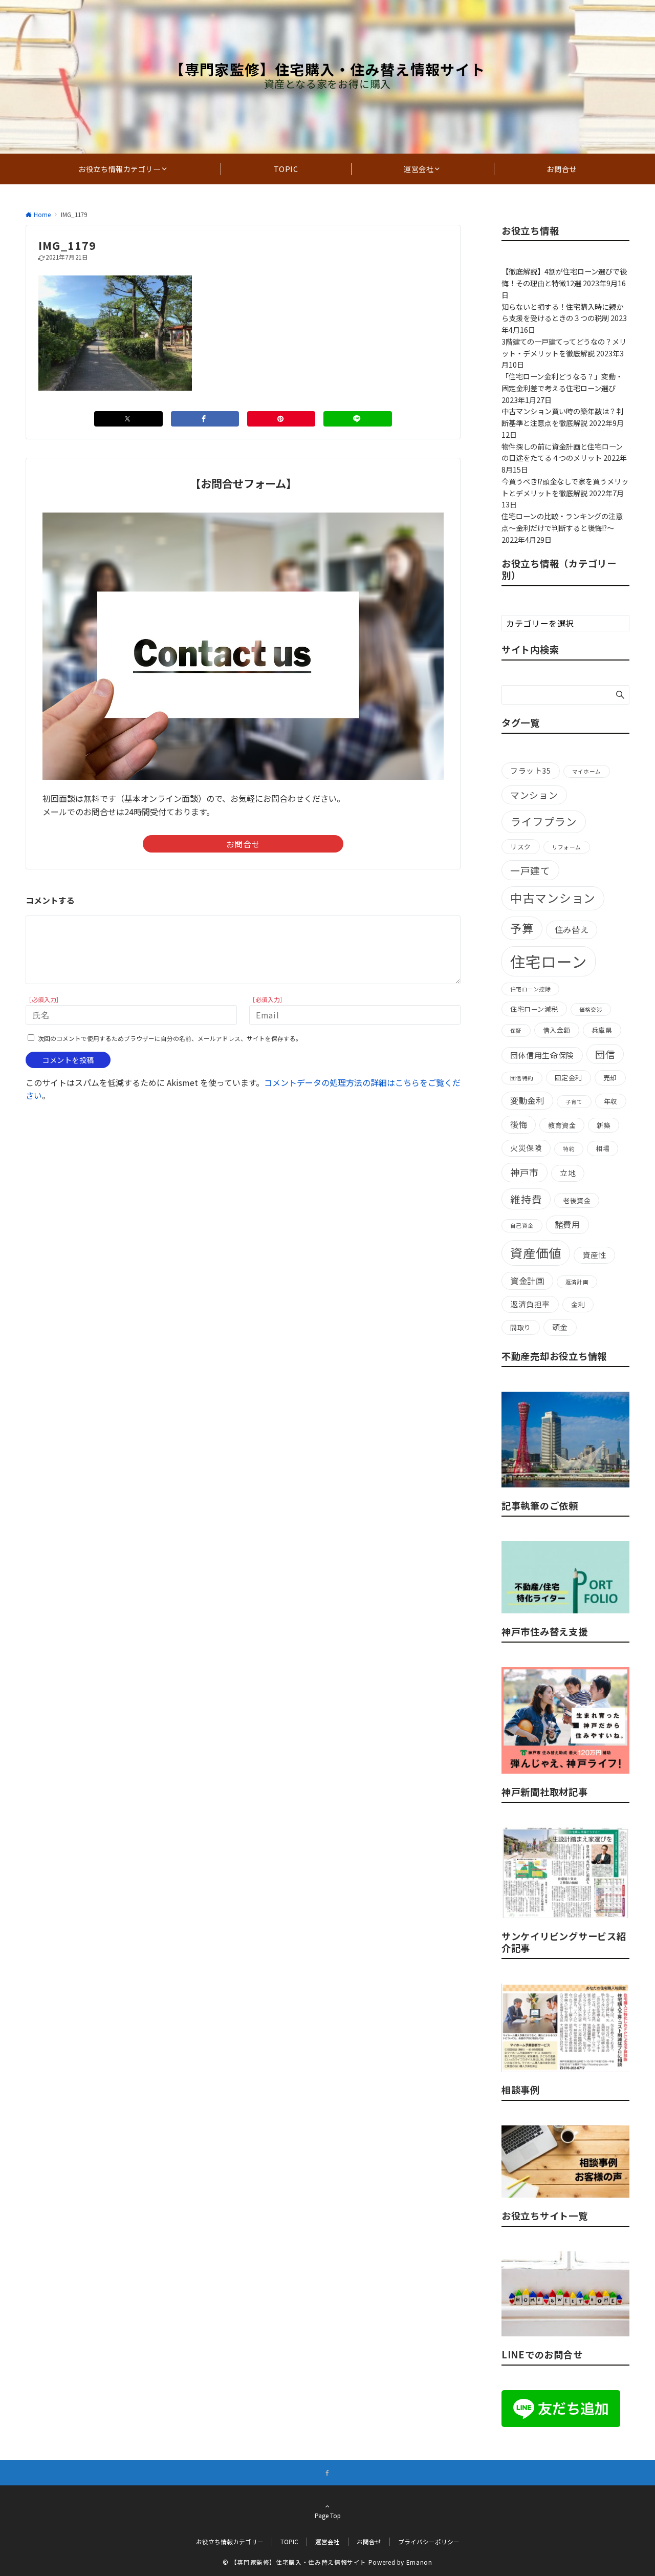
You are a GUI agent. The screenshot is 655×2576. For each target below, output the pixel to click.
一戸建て (530, 870)
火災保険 (526, 1148)
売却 (610, 1078)
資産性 (594, 1255)
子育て (574, 1102)
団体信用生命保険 (542, 1055)
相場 (603, 1148)
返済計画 (577, 1282)
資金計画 (527, 1281)
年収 (611, 1101)
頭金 (560, 1327)
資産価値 (536, 1253)
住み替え (572, 929)
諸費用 (567, 1224)
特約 (569, 1149)
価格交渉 (591, 1009)
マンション (534, 795)
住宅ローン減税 (534, 1009)
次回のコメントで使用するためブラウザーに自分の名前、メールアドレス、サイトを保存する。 (170, 1038)
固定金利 (569, 1078)
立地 (568, 1173)
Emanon (419, 2562)
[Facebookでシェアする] (205, 419)
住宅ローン (549, 961)
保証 (516, 1030)
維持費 (526, 1199)
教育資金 (562, 1125)
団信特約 (522, 1078)
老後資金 (577, 1200)
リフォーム (567, 847)
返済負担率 (530, 1304)
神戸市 (525, 1172)
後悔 (519, 1124)
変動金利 (527, 1100)
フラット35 (531, 770)
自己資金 (522, 1226)
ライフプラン (544, 821)
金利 (578, 1304)
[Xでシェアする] (128, 419)
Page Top (328, 2516)
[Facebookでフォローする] (327, 2473)
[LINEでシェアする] (357, 419)
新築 (604, 1125)
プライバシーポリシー (429, 2542)
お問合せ (243, 844)
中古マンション (553, 898)
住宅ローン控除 (530, 989)
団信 (605, 1054)
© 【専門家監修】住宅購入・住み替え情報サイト (294, 2562)
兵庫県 (602, 1030)
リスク (521, 847)
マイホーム (587, 771)
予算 (522, 928)
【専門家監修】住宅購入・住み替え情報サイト (327, 69)
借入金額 (557, 1030)
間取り (521, 1327)
